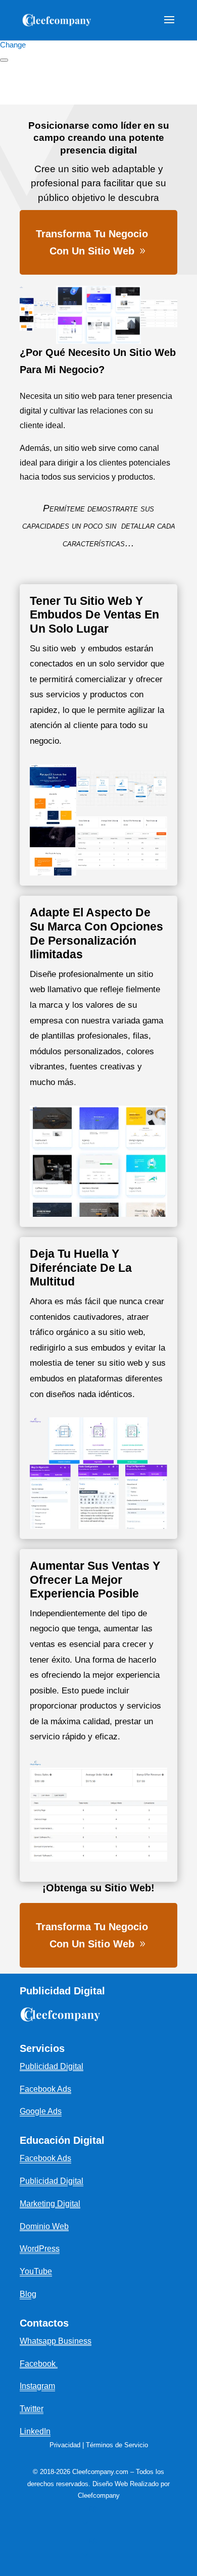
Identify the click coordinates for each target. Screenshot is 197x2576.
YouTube (36, 2271)
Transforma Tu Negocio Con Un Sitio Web (92, 242)
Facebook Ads (45, 2158)
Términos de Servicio (117, 2445)
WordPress (40, 2249)
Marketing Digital (50, 2204)
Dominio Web (44, 2226)
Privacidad (65, 2445)
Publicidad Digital (52, 2181)
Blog (28, 2294)
